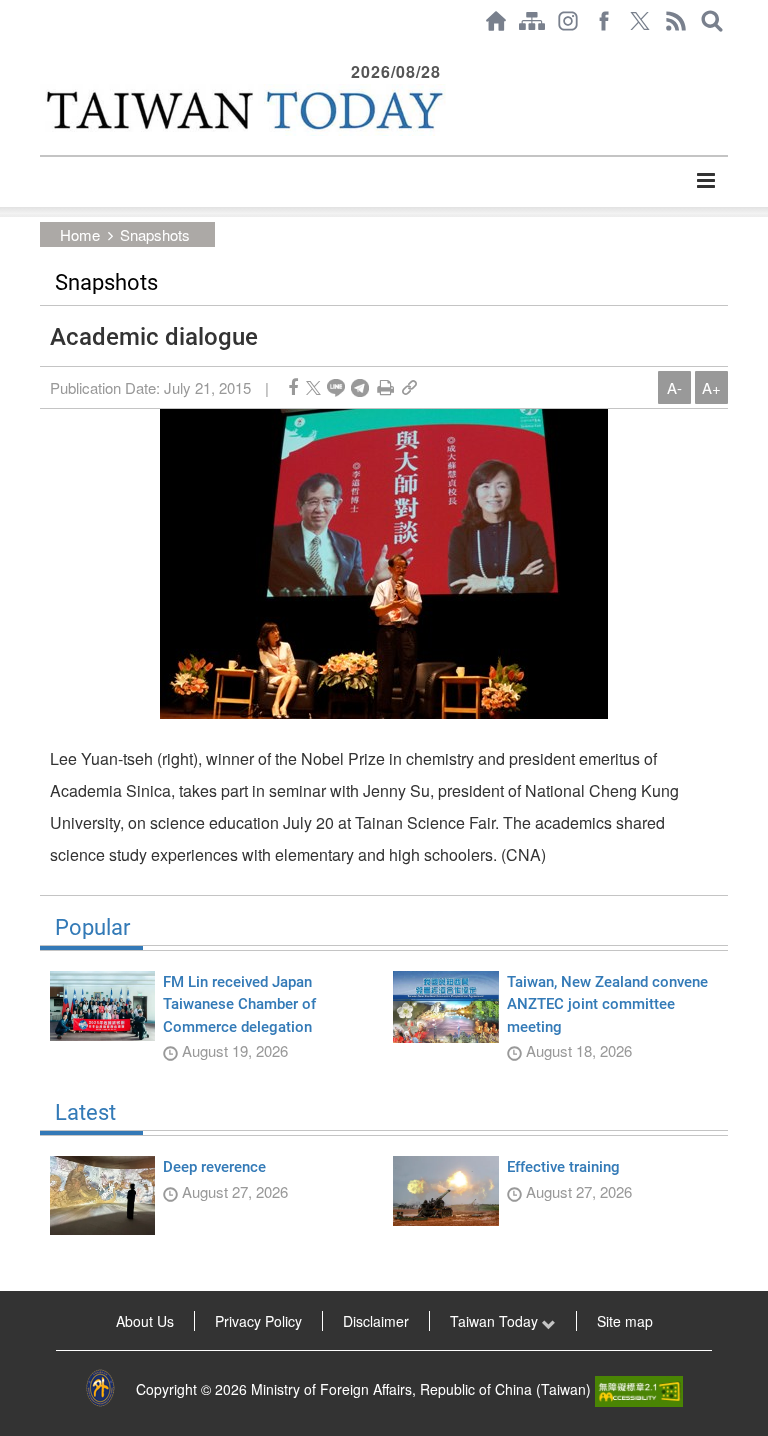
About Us (145, 1321)
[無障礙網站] (639, 1389)
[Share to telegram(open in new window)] (360, 387)
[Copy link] (409, 387)
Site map (625, 1321)
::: (46, 52)
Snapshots (155, 234)
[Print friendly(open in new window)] (385, 387)
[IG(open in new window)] (568, 21)
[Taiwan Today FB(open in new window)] (604, 21)
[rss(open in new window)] (676, 21)
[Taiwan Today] (243, 110)
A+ (711, 387)
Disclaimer (376, 1321)
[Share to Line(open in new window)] (336, 387)
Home (80, 234)
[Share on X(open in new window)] (313, 387)
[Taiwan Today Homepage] (496, 21)
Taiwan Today (496, 1321)
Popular (92, 928)
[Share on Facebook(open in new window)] (293, 387)
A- (674, 387)
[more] (705, 181)
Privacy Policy (258, 1321)
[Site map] (532, 21)
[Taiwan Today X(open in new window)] (640, 21)
